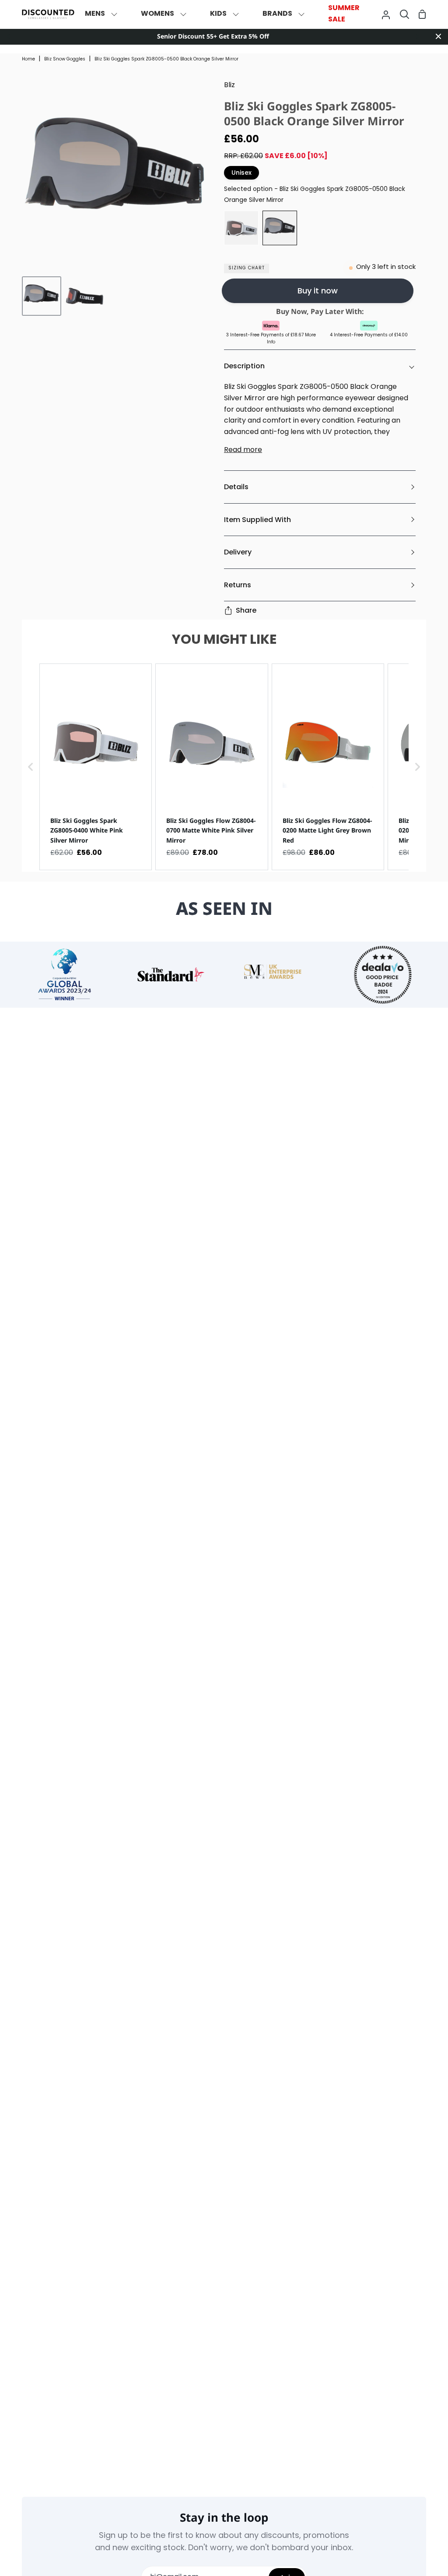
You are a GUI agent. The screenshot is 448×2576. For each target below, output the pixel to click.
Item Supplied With (257, 520)
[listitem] (96, 767)
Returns (238, 585)
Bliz (229, 85)
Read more (243, 450)
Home (28, 59)
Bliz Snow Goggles (65, 59)
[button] (31, 767)
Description (244, 366)
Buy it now (318, 291)
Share (246, 610)
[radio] (241, 228)
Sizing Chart (247, 268)
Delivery (238, 552)
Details (236, 487)
